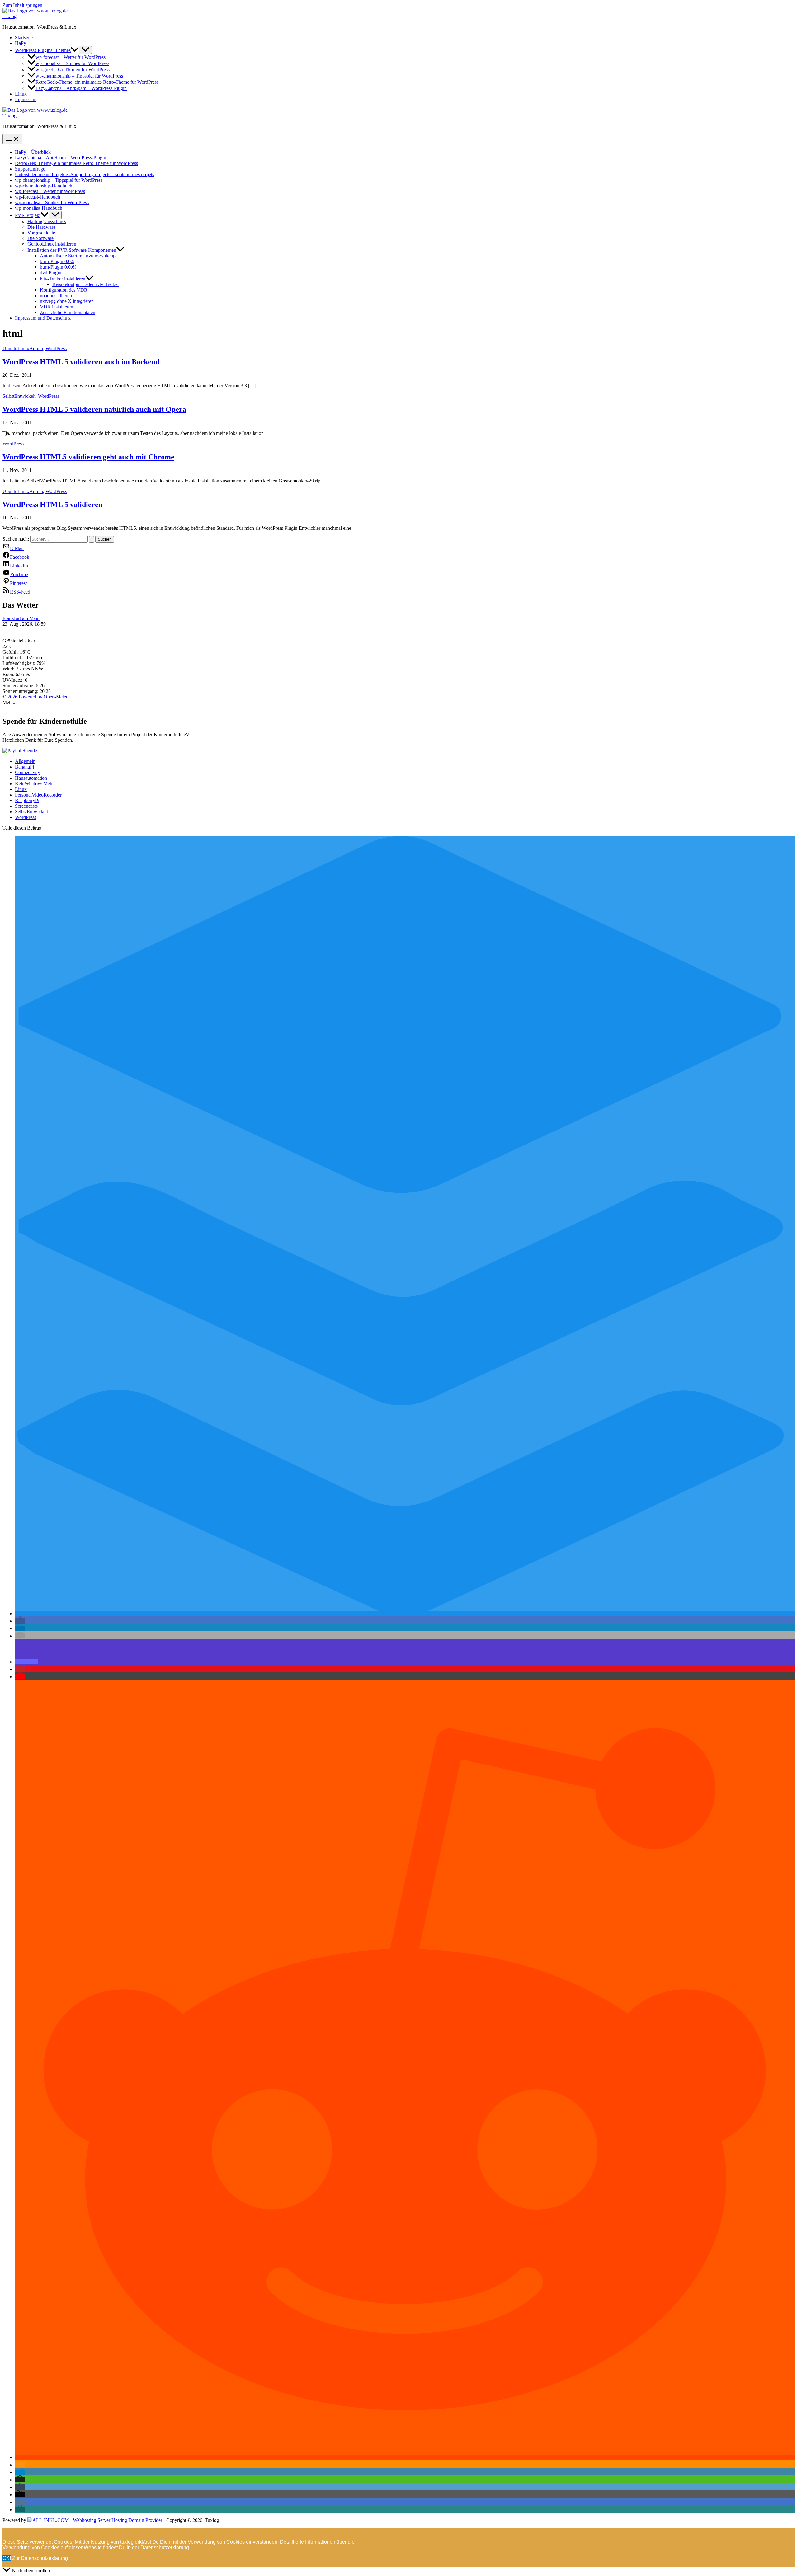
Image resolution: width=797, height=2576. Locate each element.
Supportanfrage (30, 169)
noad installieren (56, 296)
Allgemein (25, 761)
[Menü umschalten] (85, 50)
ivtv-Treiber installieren (63, 279)
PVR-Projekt (28, 215)
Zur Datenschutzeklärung (40, 2558)
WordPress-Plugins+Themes (43, 50)
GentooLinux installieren (52, 244)
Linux (21, 94)
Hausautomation (31, 778)
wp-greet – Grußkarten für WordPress (73, 70)
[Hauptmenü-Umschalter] (12, 139)
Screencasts (26, 806)
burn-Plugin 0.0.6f (58, 267)
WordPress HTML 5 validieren (52, 505)
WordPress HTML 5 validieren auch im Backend (81, 362)
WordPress (56, 348)
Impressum (26, 99)
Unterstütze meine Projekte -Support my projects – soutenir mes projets (85, 174)
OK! (7, 2558)
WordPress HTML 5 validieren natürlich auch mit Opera (94, 409)
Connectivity (28, 772)
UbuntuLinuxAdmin (23, 348)
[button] (75, 50)
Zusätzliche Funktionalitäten (68, 312)
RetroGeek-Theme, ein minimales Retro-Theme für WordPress (97, 82)
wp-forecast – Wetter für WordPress (71, 57)
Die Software (40, 238)
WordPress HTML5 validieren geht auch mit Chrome (88, 457)
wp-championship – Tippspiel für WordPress (79, 76)
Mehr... (9, 702)
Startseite (24, 38)
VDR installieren (57, 307)
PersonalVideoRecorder (38, 795)
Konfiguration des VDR (64, 290)
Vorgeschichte (41, 233)
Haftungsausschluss (47, 221)
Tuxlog (9, 16)
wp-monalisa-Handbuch (39, 208)
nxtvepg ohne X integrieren (67, 301)
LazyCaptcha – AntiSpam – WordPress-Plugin (81, 88)
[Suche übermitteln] (92, 539)
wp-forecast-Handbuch (38, 197)
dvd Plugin (51, 273)
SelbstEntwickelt (19, 396)
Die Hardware (41, 227)
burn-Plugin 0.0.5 (57, 261)
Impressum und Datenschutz (43, 318)
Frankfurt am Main (21, 618)
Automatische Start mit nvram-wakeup (78, 256)
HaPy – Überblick (33, 152)
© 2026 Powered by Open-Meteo (35, 697)
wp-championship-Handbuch (44, 186)
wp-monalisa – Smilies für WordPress (72, 63)
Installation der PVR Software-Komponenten (72, 250)
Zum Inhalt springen (22, 5)
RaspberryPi (27, 800)
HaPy (21, 43)
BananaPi (24, 767)
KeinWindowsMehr (34, 784)
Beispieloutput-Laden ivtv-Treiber (86, 284)
